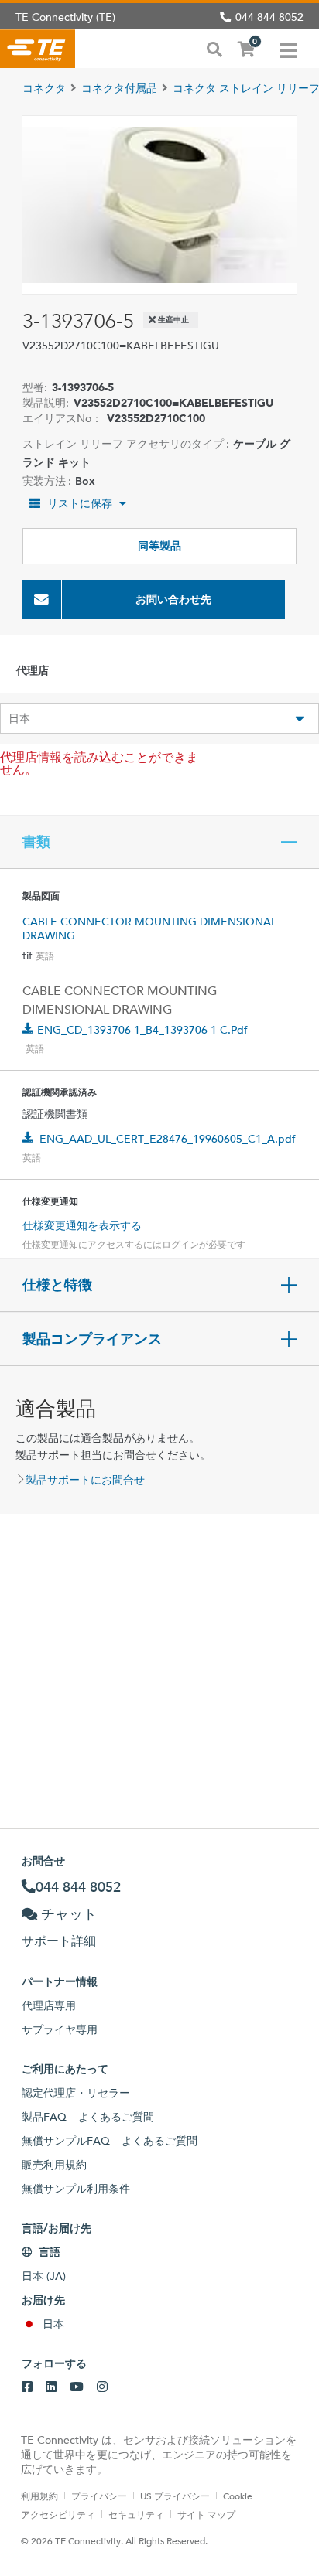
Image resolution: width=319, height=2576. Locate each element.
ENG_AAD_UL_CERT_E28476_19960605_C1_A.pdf (168, 1139)
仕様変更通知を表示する (82, 1225)
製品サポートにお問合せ (85, 1480)
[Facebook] (27, 2387)
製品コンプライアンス (92, 1339)
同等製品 (159, 546)
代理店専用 (49, 2005)
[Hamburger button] (288, 49)
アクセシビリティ (58, 2514)
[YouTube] (77, 2387)
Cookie (238, 2496)
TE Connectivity (38, 49)
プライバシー (99, 2496)
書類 (36, 842)
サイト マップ (206, 2514)
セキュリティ (136, 2514)
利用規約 (39, 2496)
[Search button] (214, 48)
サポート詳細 (59, 1941)
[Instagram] (102, 2387)
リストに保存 (80, 503)
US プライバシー (175, 2496)
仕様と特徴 (57, 1285)
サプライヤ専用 (60, 2029)
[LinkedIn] (51, 2387)
